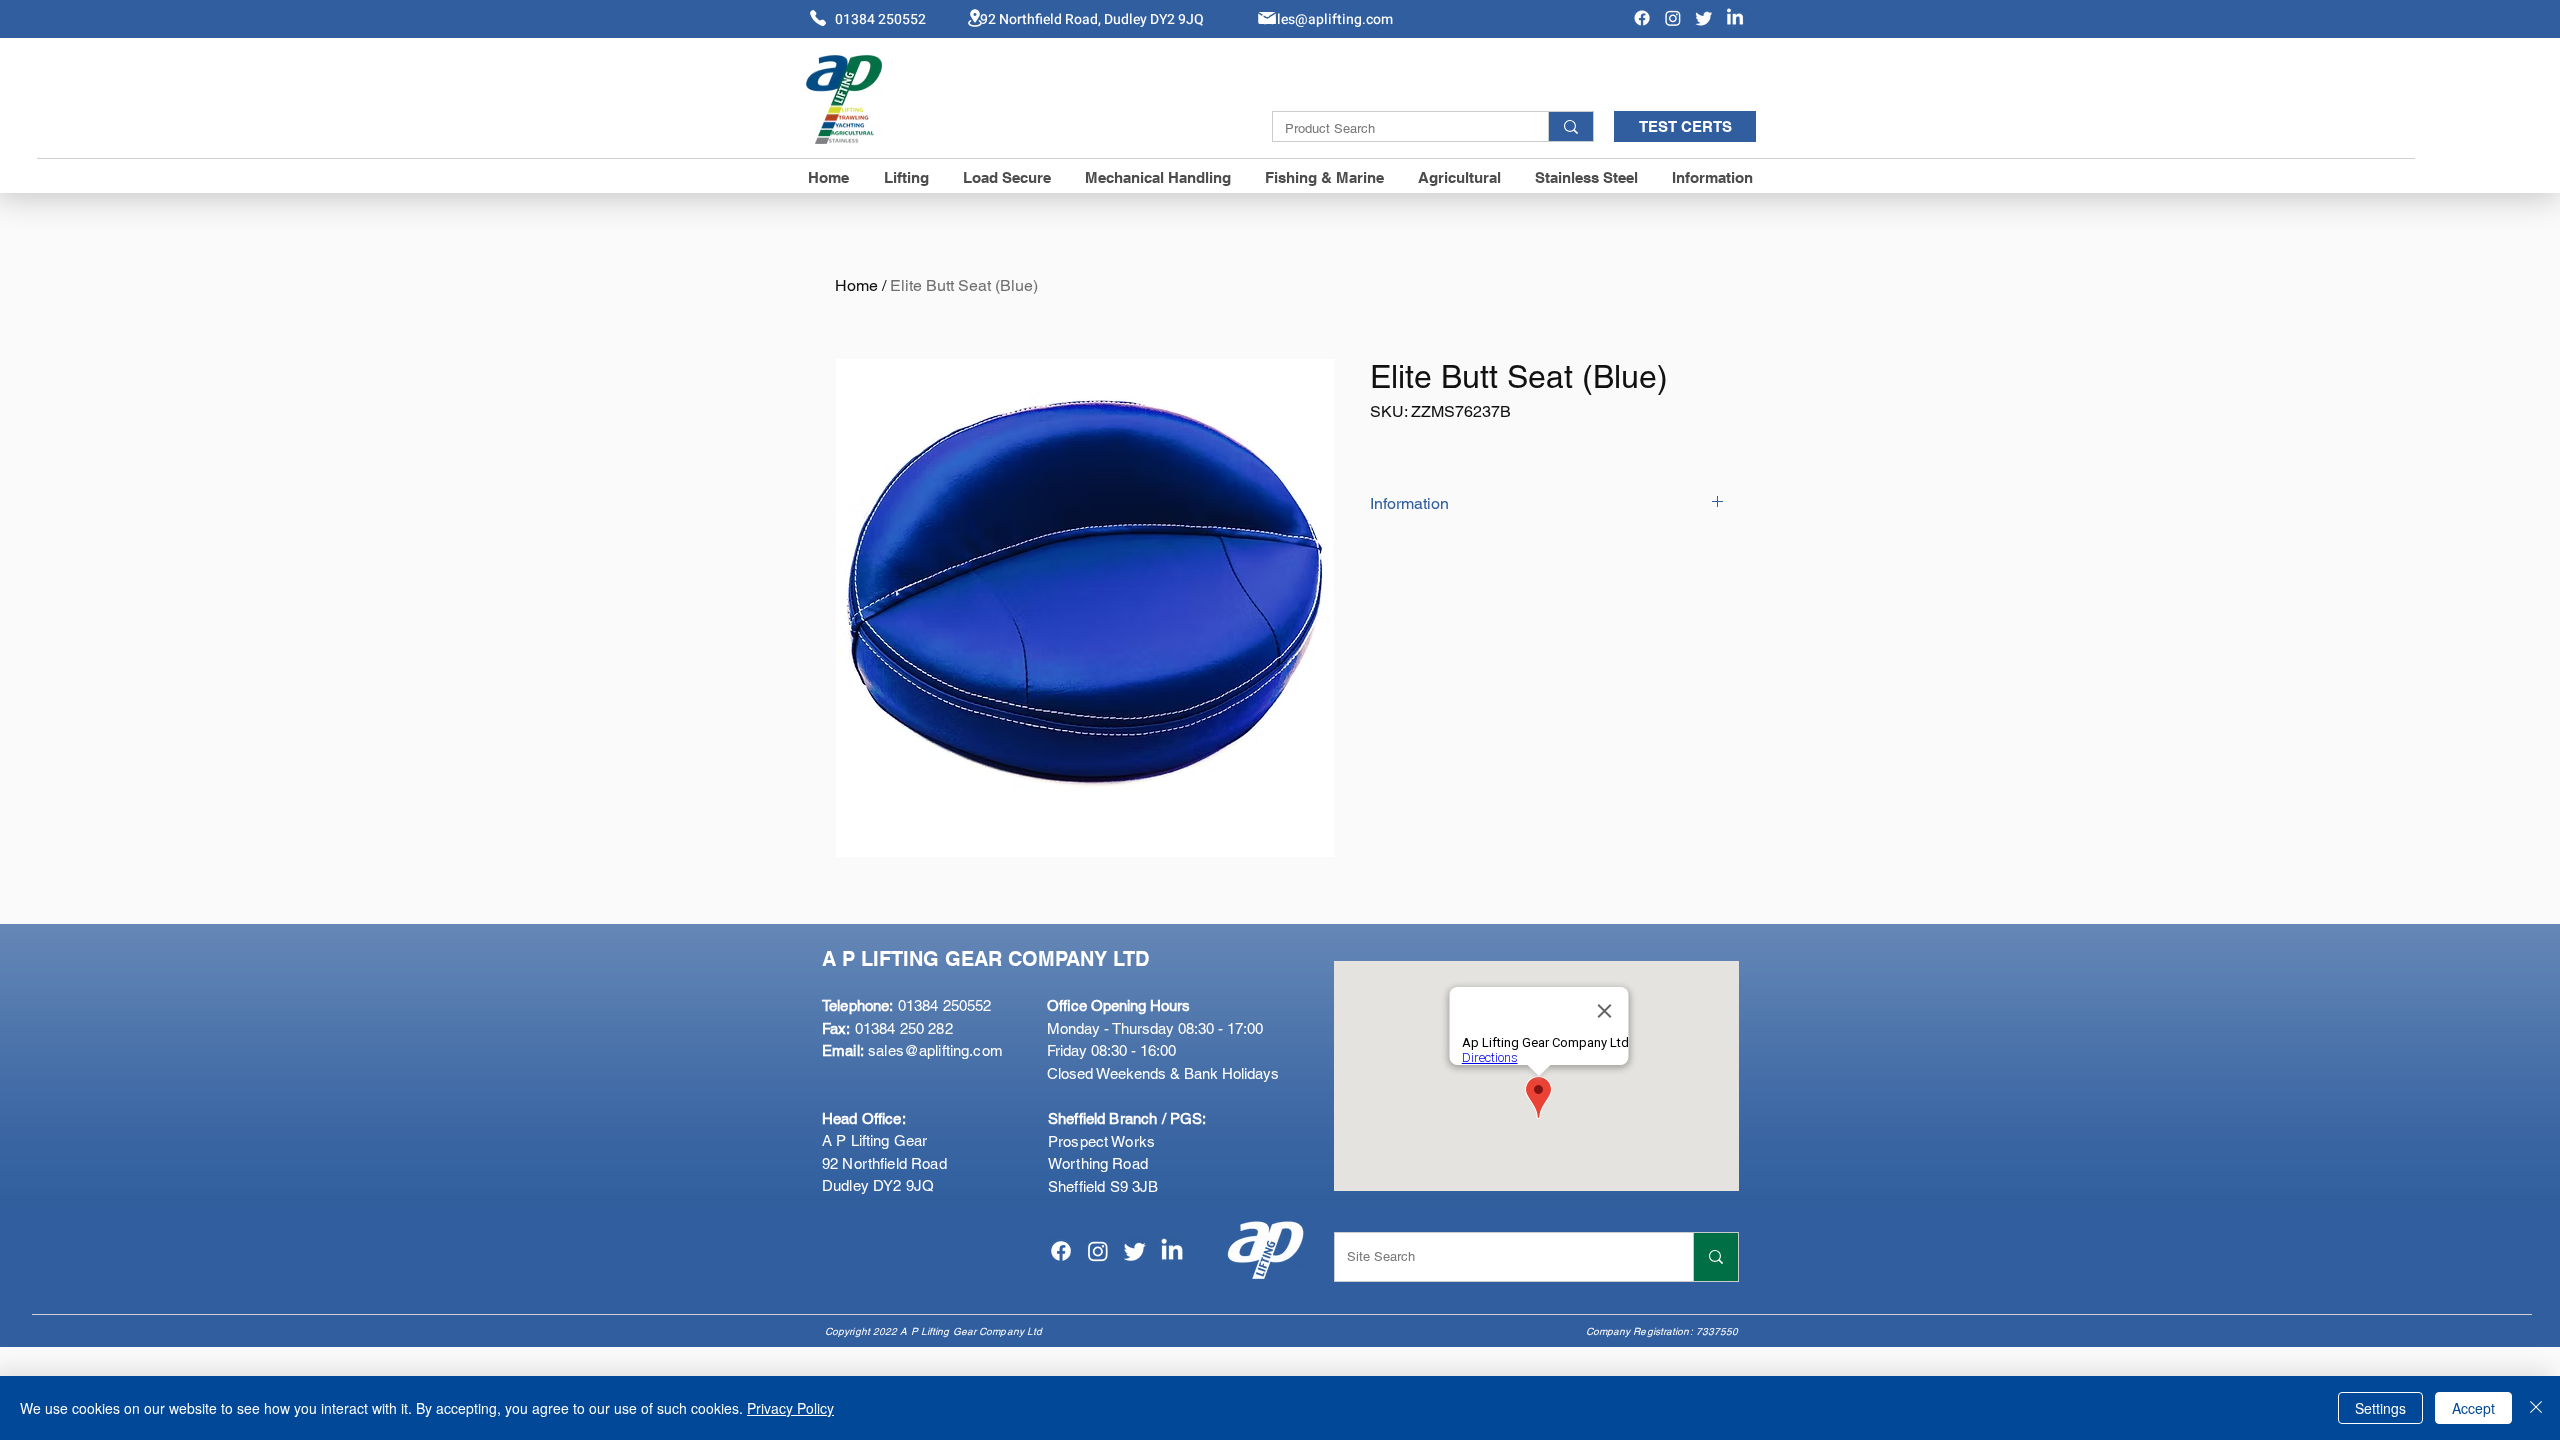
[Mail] (1267, 18)
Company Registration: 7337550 (1662, 1331)
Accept (2473, 1408)
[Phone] (818, 18)
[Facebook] (1642, 18)
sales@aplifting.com (935, 1050)
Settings (2380, 1408)
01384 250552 (906, 1005)
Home (856, 285)
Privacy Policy (790, 1408)
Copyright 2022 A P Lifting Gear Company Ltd (933, 1331)
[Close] (2536, 1408)
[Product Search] (1570, 126)
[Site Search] (1715, 1257)
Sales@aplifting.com (1327, 19)
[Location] (975, 17)
